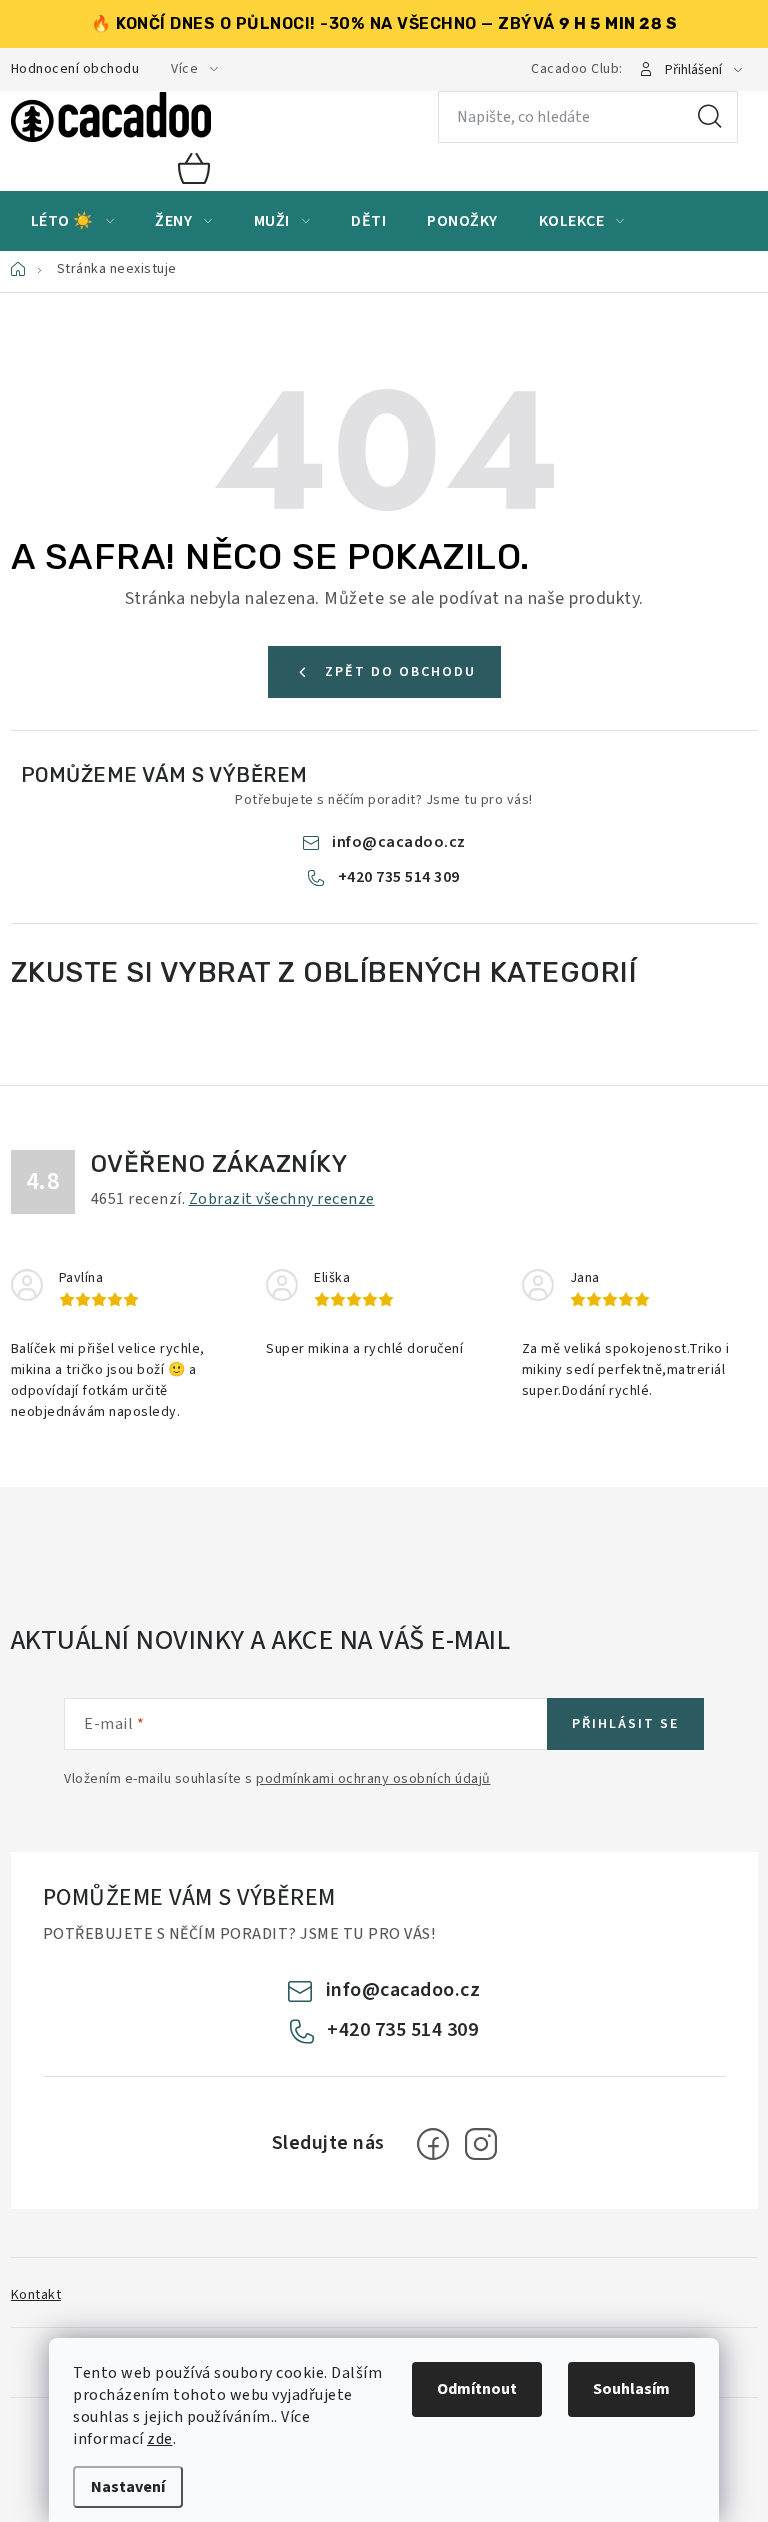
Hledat (710, 117)
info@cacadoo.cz (399, 842)
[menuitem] (73, 221)
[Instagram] (481, 2144)
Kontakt (36, 2295)
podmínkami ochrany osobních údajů (373, 1779)
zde (160, 2439)
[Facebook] (433, 2144)
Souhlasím (631, 2389)
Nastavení (128, 2487)
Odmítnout (477, 2389)
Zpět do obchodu (400, 672)
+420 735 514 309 (399, 877)
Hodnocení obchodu (75, 69)
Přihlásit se (625, 1724)
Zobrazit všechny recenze (282, 1199)
